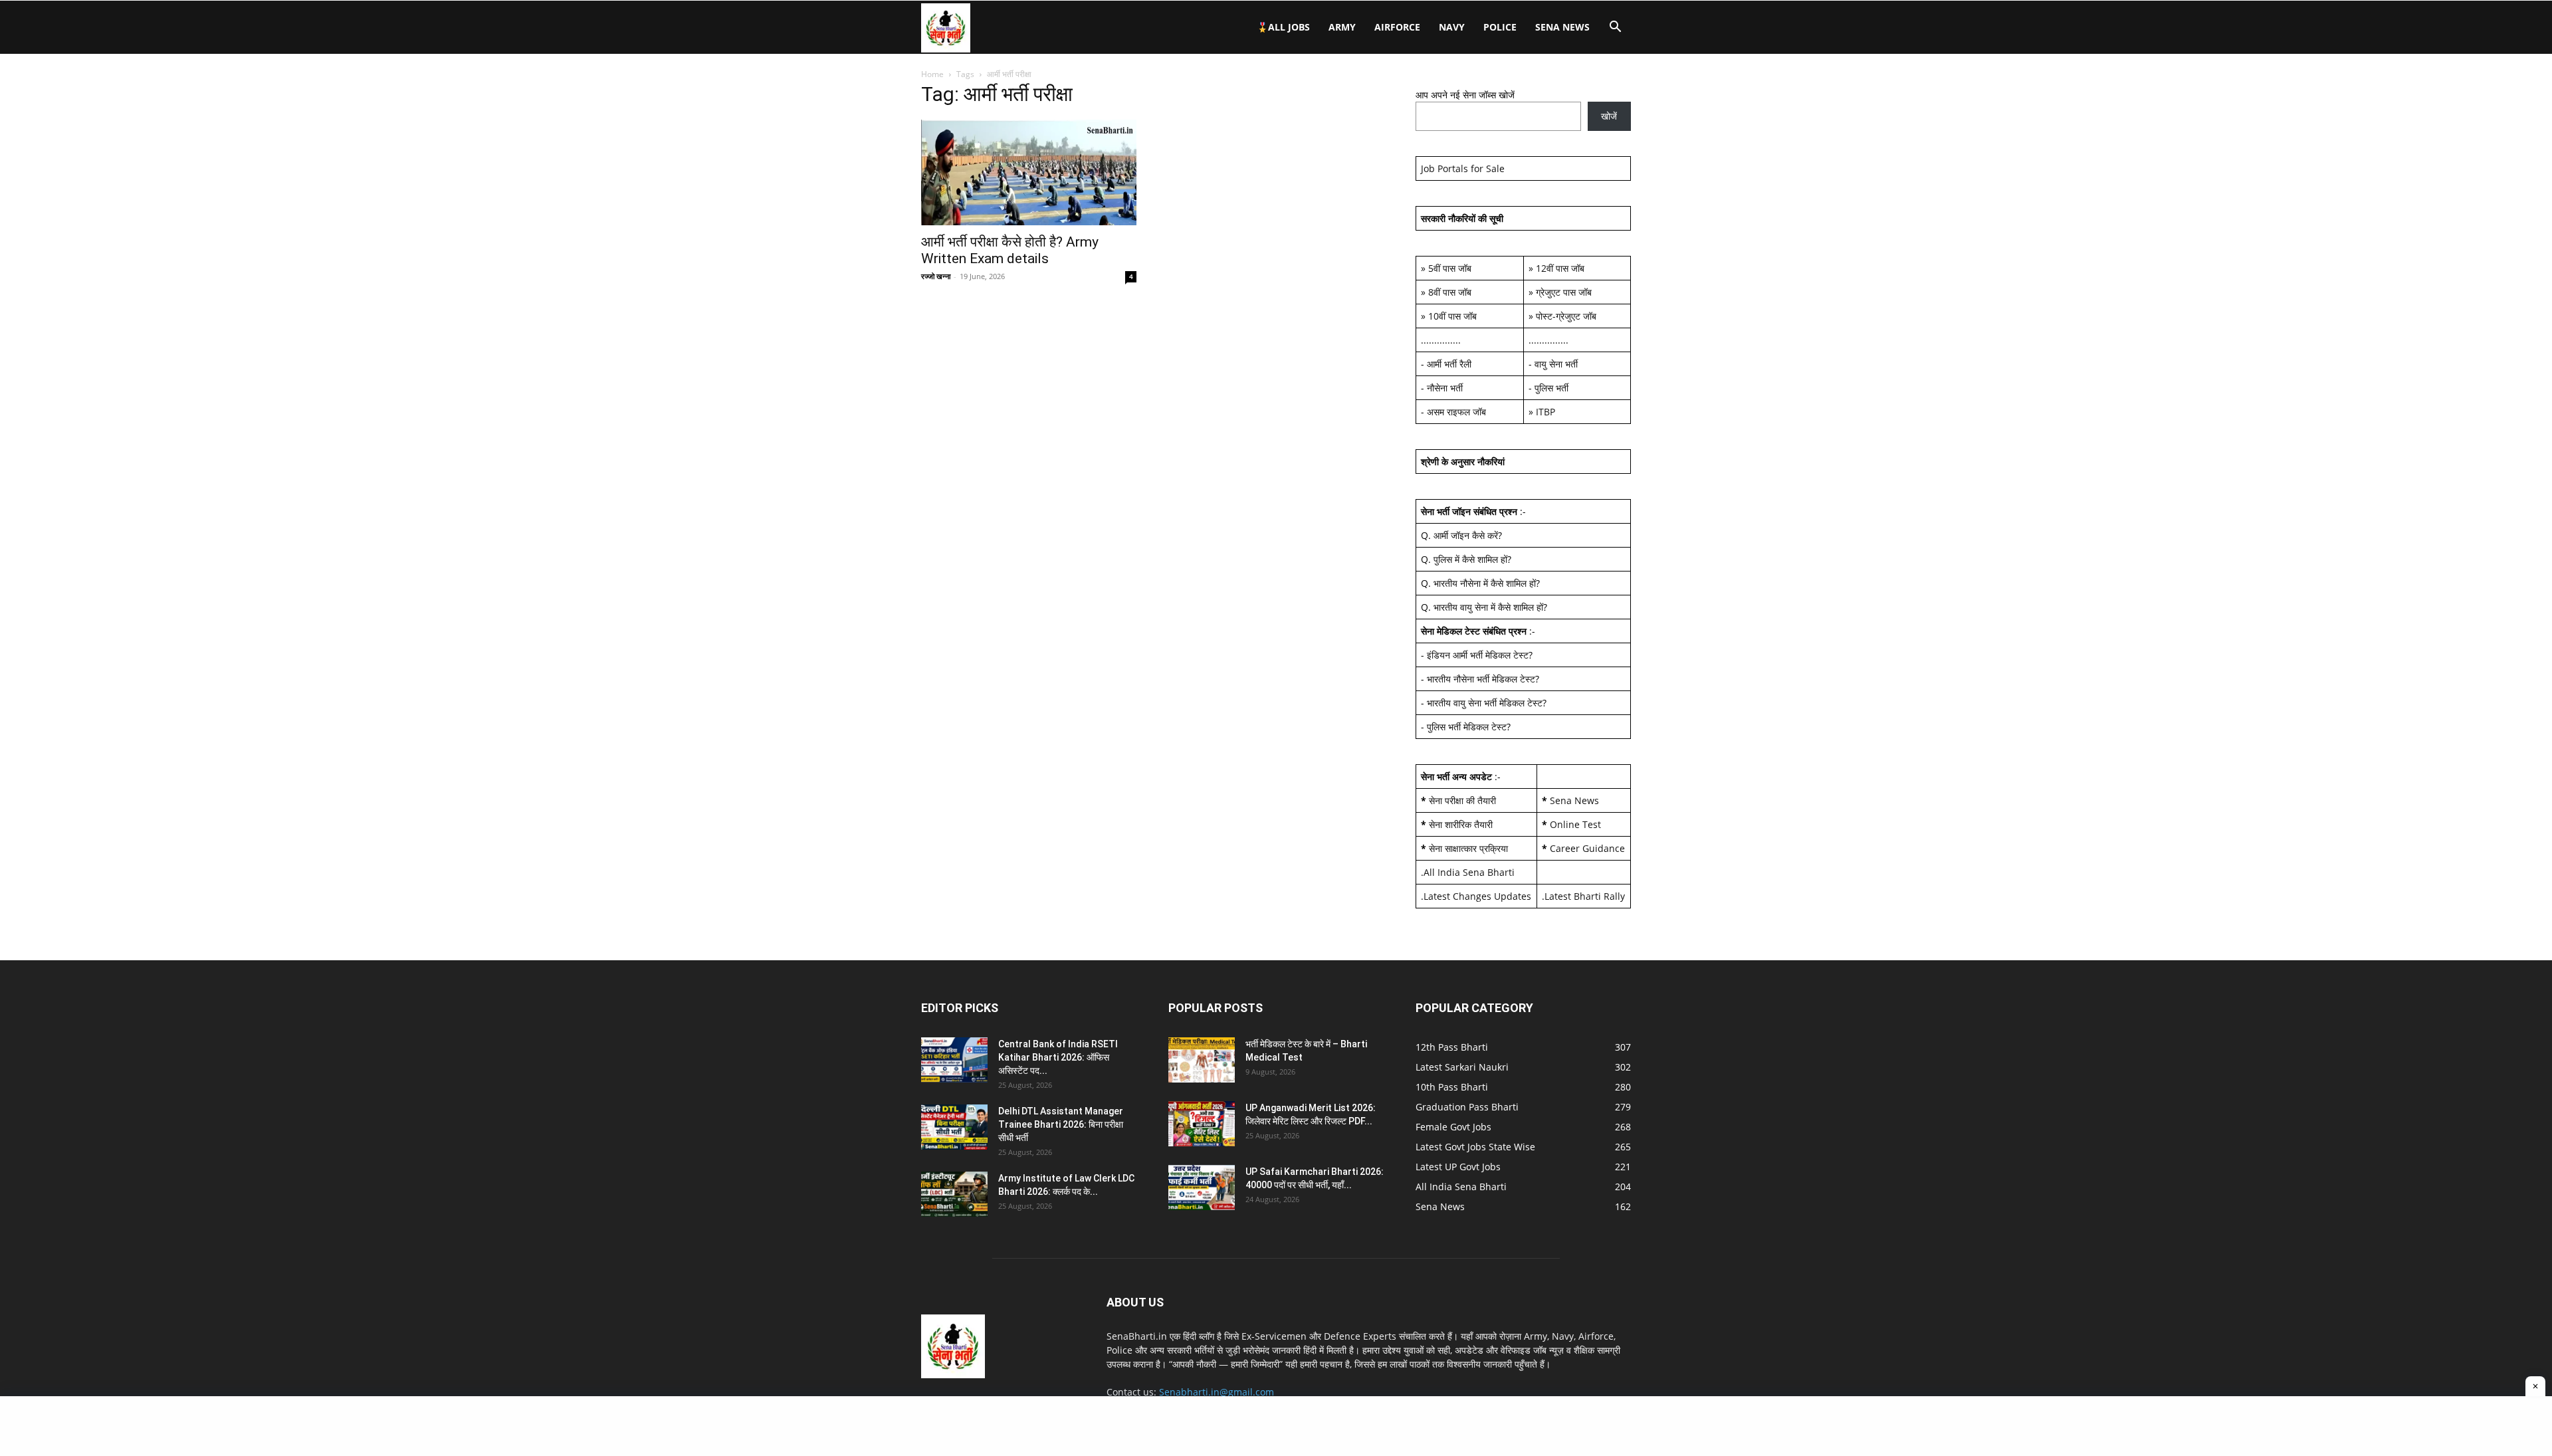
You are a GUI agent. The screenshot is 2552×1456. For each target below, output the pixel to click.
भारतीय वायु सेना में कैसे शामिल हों (1488, 607)
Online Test (1575, 824)
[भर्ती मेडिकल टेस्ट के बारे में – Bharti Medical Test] (1202, 1060)
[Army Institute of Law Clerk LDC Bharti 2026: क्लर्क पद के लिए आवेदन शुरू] (954, 1195)
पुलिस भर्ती (1551, 388)
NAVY (1452, 27)
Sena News (1574, 800)
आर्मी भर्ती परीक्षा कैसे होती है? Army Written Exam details (1010, 250)
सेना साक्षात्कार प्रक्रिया (1468, 848)
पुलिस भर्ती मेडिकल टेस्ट (1467, 727)
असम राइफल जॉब (1456, 412)
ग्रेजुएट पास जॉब (1564, 292)
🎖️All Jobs (1283, 27)
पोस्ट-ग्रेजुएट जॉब (1566, 316)
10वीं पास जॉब (1452, 316)
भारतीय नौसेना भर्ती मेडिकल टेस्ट (1481, 679)
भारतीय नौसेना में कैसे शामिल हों (1485, 583)
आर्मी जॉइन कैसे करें (1466, 535)
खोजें (1609, 116)
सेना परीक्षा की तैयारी (1462, 800)
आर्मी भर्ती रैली (1449, 364)
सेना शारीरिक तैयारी (1461, 824)
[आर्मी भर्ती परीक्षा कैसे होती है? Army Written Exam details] (1029, 172)
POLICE (1500, 27)
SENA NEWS (1562, 27)
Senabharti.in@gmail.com (1217, 1392)
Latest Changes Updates (1477, 896)
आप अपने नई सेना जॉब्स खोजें (1465, 95)
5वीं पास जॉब (1450, 268)
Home (932, 74)
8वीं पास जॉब (1450, 292)
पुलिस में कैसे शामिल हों (1470, 559)
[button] (1615, 28)
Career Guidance (1587, 848)
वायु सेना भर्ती (1556, 364)
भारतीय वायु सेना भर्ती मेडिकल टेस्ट (1485, 703)
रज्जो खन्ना (936, 276)
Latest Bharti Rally (1585, 896)
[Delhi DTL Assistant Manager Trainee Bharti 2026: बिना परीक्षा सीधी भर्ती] (954, 1127)
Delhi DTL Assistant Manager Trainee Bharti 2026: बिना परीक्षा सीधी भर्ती (1061, 1124)
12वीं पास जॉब (1560, 268)
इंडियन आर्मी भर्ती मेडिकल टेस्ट (1478, 655)
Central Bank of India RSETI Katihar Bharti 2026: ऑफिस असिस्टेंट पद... (1058, 1057)
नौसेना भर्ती (1445, 388)
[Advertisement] (1276, 1426)
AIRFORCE (1397, 27)
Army (1342, 27)
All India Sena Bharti (1469, 872)
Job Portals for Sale (1463, 168)
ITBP (1545, 412)
